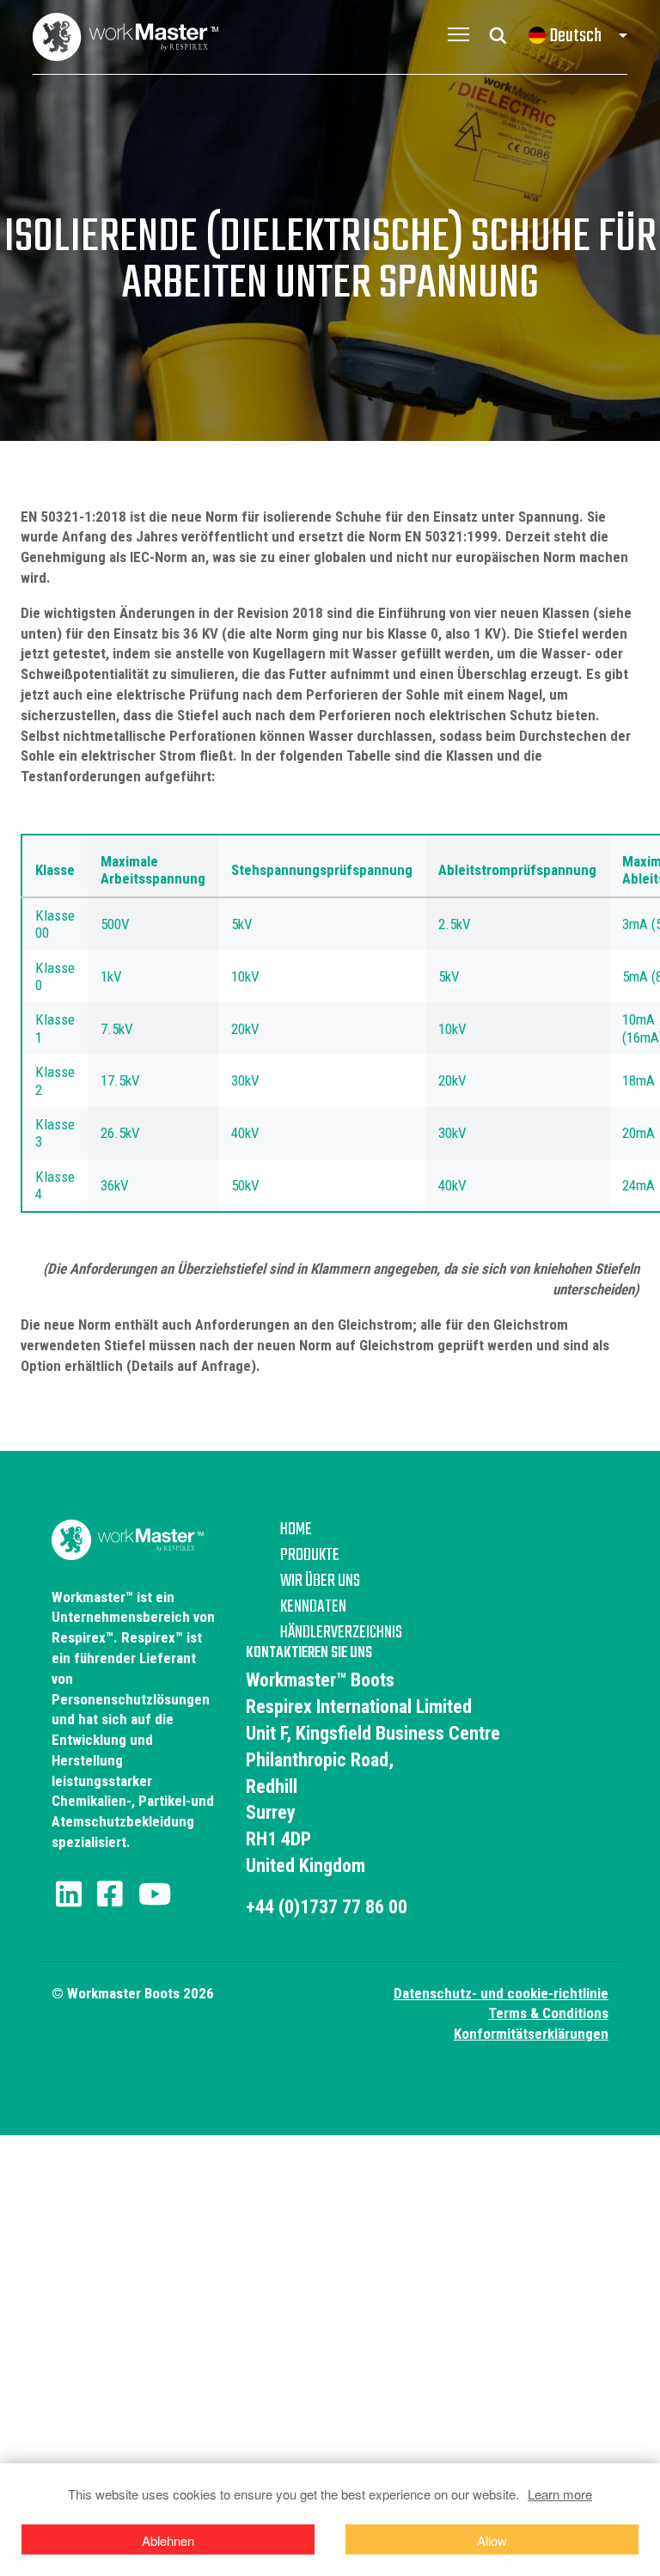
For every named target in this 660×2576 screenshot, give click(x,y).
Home (296, 1530)
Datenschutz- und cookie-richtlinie (501, 1993)
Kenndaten (313, 1607)
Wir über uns (320, 1582)
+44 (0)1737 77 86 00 (327, 1907)
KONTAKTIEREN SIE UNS (309, 1653)
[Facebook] (110, 1894)
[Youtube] (155, 1894)
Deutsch (576, 36)
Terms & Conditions (548, 2013)
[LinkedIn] (69, 1894)
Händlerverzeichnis (341, 1633)
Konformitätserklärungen (531, 2034)
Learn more (560, 2494)
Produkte (310, 1556)
